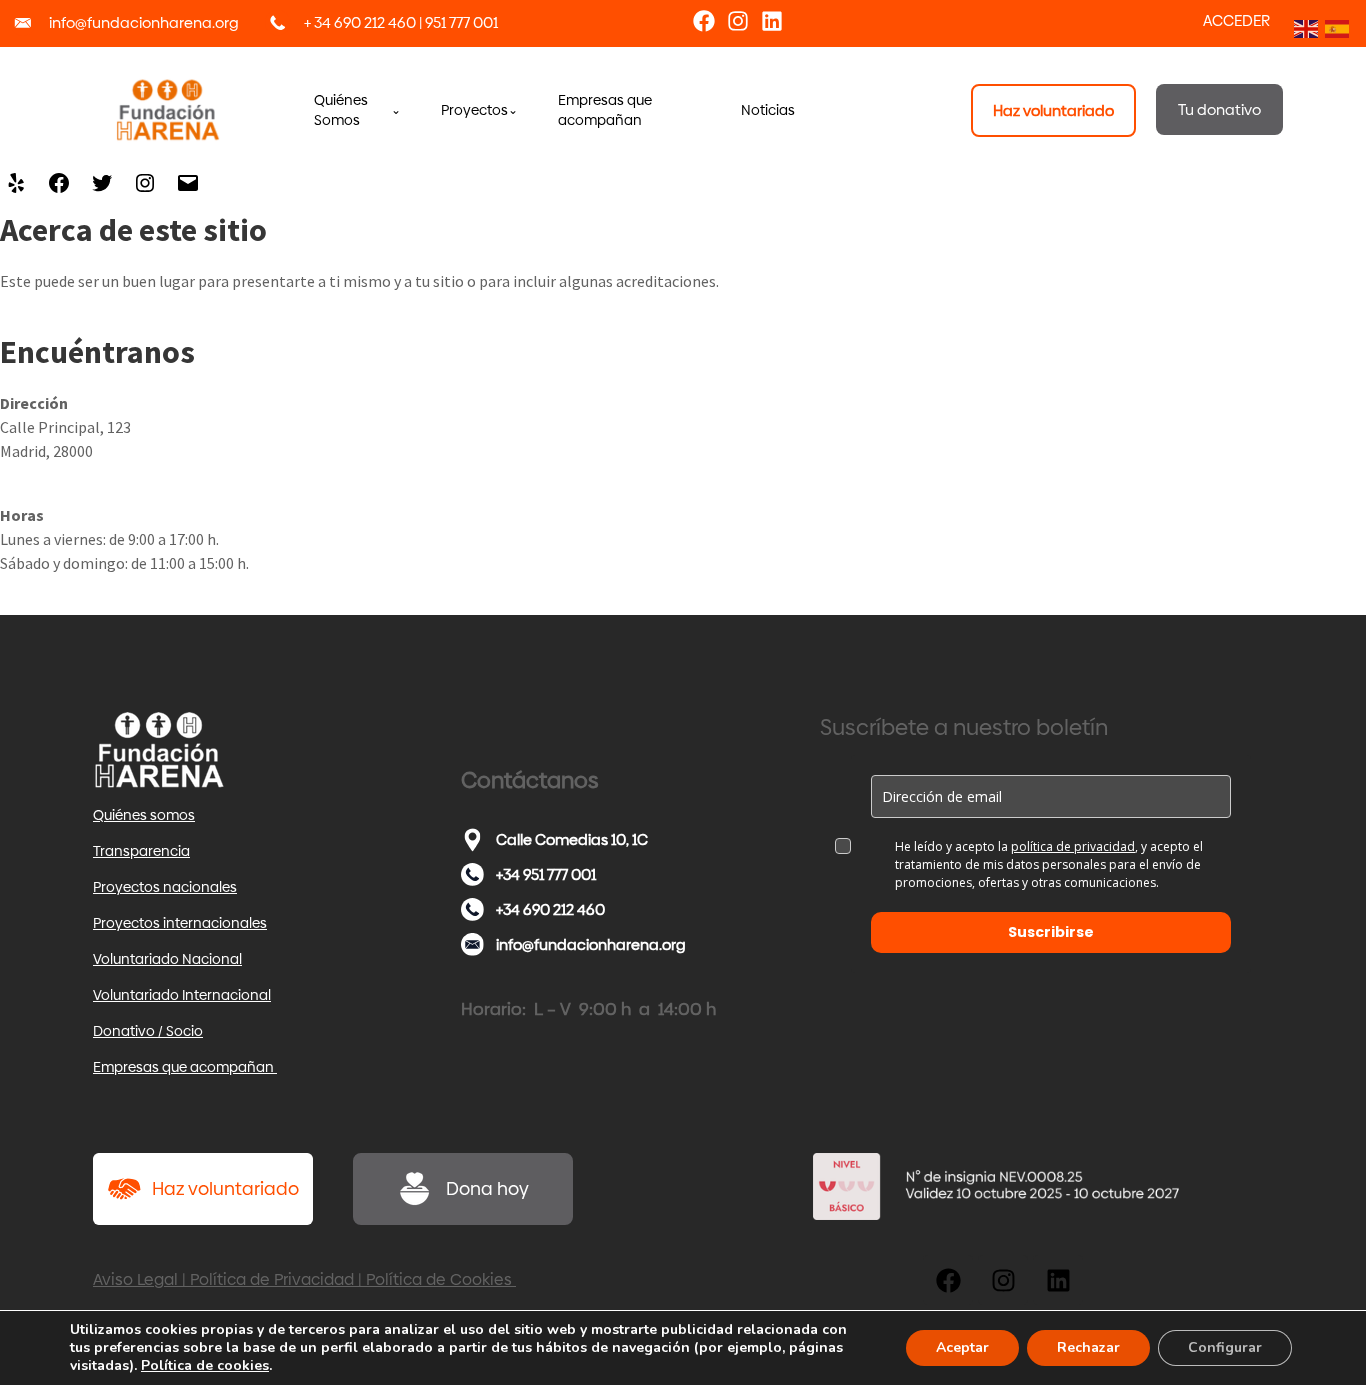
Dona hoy (487, 1188)
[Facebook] (704, 21)
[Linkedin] (772, 21)
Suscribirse (1051, 932)
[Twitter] (102, 187)
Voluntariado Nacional (167, 959)
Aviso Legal (135, 1279)
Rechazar (1088, 1347)
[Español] (1335, 27)
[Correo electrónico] (188, 187)
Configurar (1225, 1347)
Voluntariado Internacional (182, 995)
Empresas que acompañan (185, 1067)
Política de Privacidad (272, 1279)
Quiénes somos (144, 815)
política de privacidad (1073, 846)
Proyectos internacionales (180, 923)
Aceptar (962, 1347)
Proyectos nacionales (165, 887)
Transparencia (141, 851)
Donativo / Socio (148, 1031)
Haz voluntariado (225, 1188)
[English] (1304, 27)
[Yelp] (16, 187)
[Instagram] (738, 21)
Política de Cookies (441, 1279)
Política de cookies (205, 1365)
